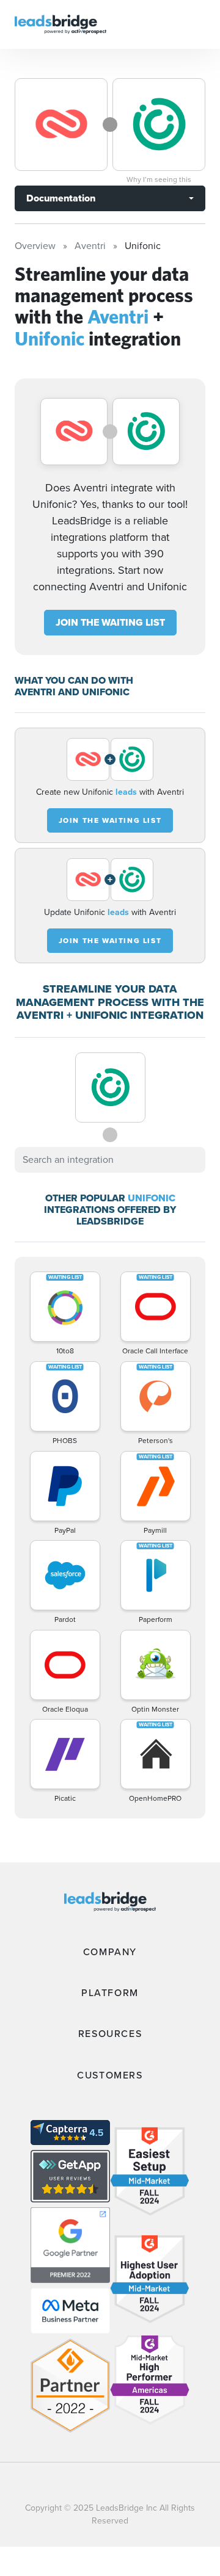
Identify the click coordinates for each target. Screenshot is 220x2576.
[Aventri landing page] (61, 125)
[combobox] (110, 1160)
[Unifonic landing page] (159, 125)
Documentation (61, 198)
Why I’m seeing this (159, 179)
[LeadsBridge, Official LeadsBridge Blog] (61, 24)
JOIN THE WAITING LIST (110, 622)
